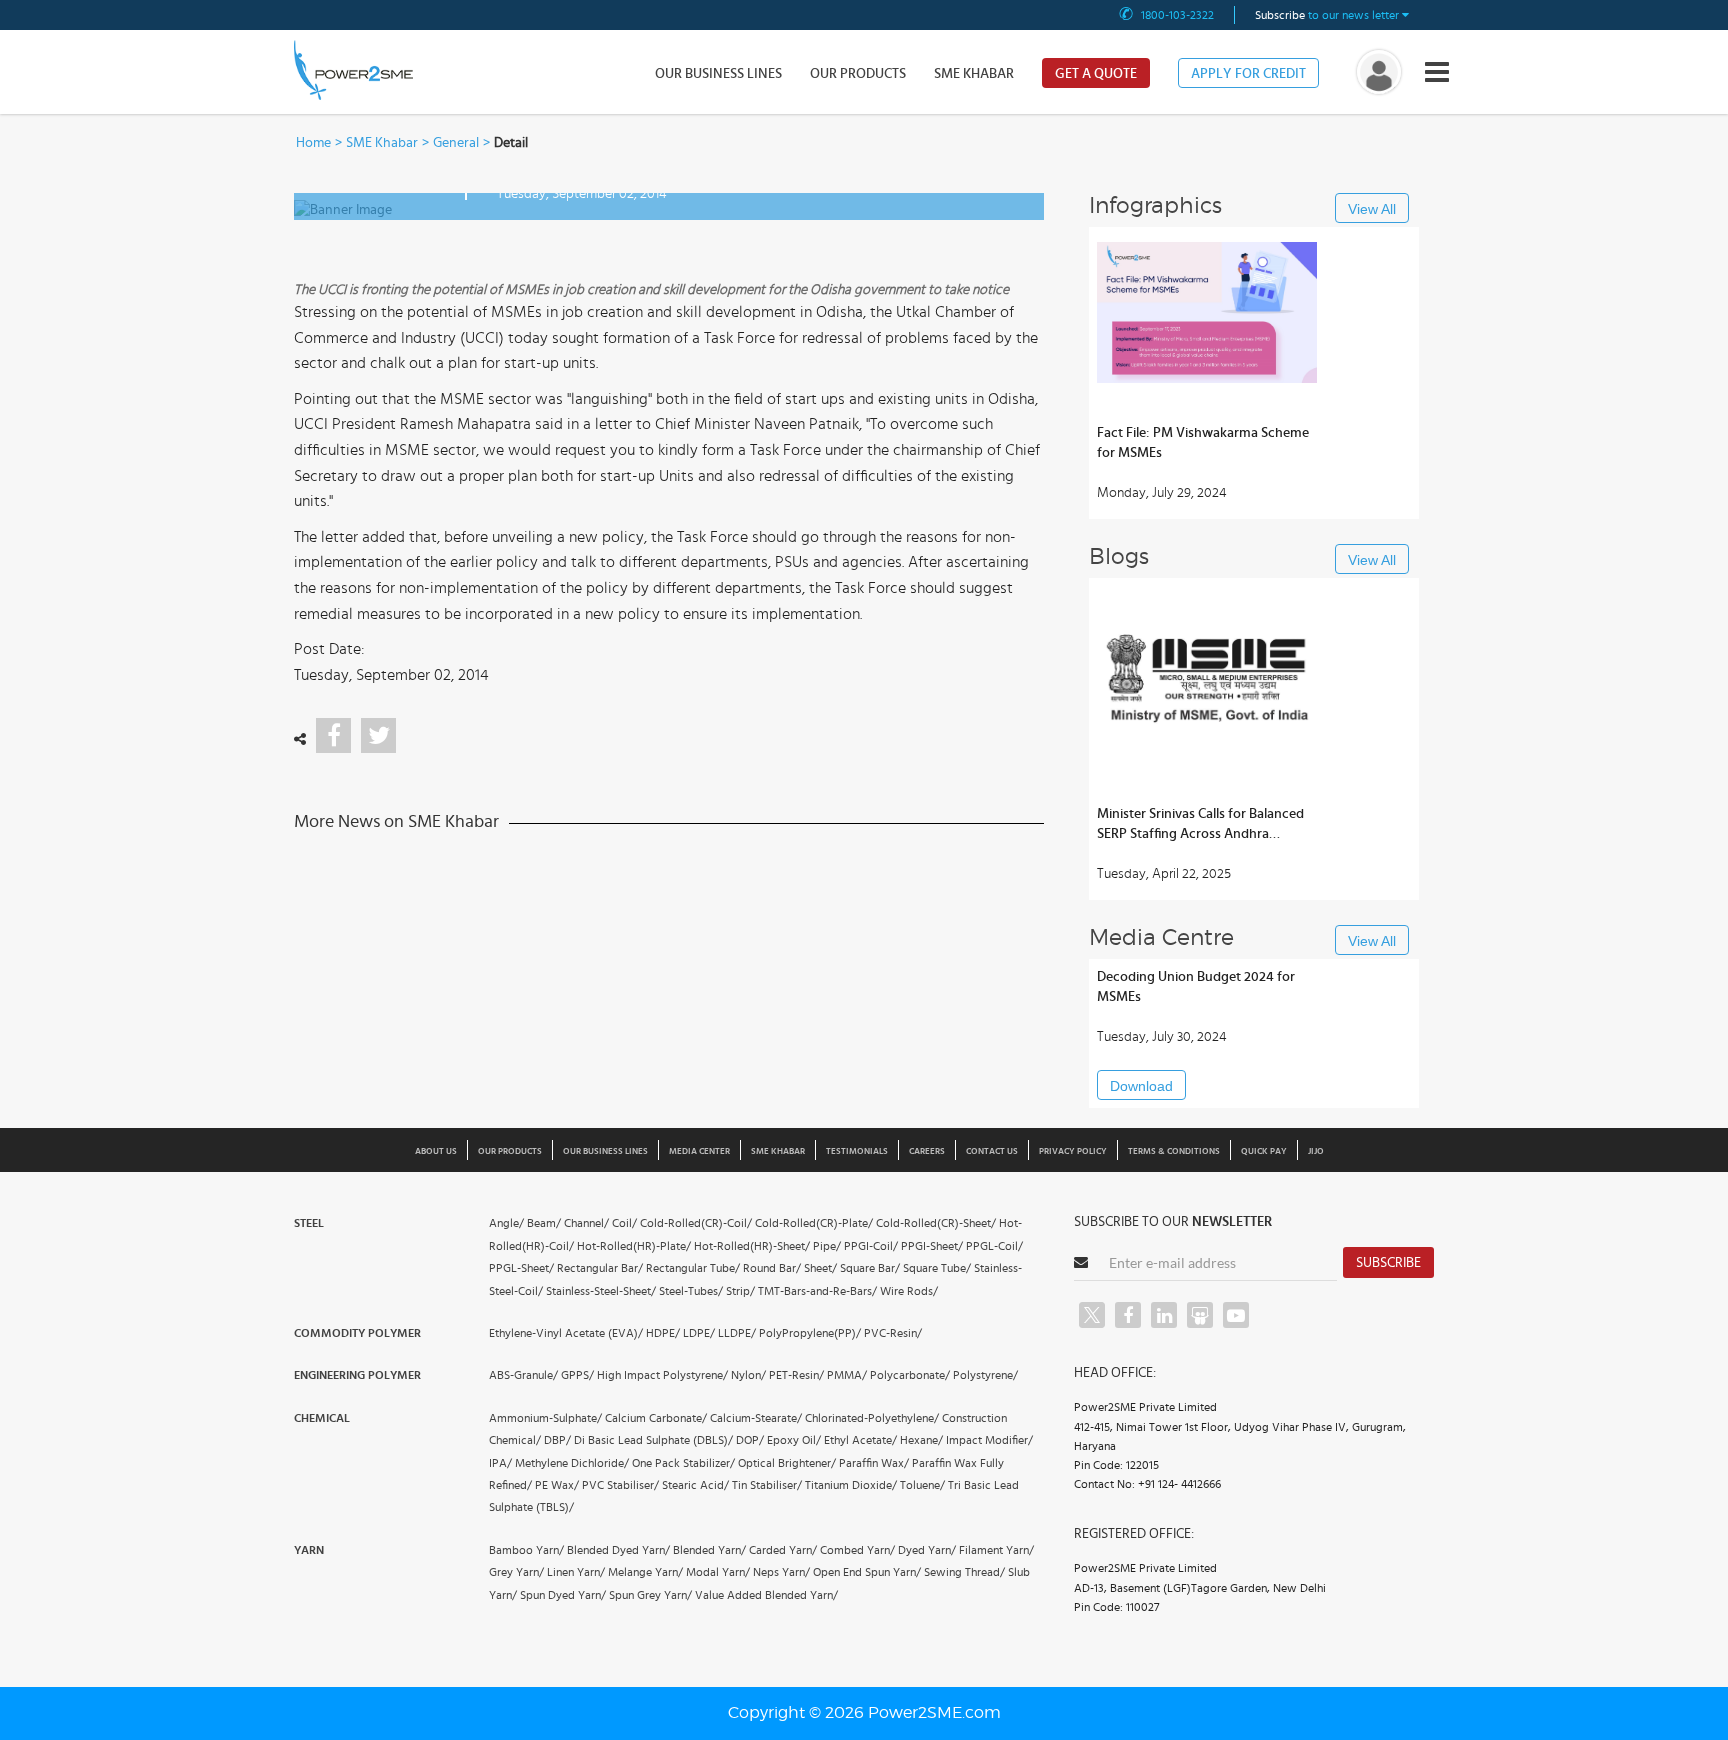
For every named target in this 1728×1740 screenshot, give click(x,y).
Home (313, 143)
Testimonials (857, 1151)
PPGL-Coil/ (994, 1246)
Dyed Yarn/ (927, 1550)
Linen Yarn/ (576, 1572)
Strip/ (740, 1291)
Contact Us (992, 1151)
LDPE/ (699, 1333)
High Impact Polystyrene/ (662, 1375)
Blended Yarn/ (709, 1550)
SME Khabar (974, 74)
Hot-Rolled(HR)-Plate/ (634, 1246)
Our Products (858, 74)
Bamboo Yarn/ (526, 1550)
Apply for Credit (1248, 74)
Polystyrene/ (985, 1375)
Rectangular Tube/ (693, 1268)
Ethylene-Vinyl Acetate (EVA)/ (566, 1333)
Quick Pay (1264, 1151)
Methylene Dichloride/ (572, 1463)
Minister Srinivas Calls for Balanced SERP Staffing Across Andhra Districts (1200, 825)
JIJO (1316, 1151)
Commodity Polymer (357, 1333)
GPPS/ (577, 1375)
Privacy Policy (1073, 1151)
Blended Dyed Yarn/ (618, 1550)
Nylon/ (748, 1375)
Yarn (309, 1550)
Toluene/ (922, 1485)
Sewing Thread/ (964, 1572)
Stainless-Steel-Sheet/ (601, 1291)
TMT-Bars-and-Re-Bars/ (817, 1291)
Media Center (699, 1151)
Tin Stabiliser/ (767, 1485)
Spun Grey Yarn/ (650, 1595)
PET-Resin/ (796, 1375)
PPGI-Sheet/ (932, 1246)
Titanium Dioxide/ (851, 1485)
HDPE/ (663, 1333)
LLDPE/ (737, 1333)
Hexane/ (921, 1440)
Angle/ (506, 1223)
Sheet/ (820, 1268)
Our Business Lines (718, 74)
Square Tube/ (937, 1268)
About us (436, 1151)
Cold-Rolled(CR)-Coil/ (696, 1223)
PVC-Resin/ (893, 1333)
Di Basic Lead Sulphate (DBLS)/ (653, 1440)
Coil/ (624, 1223)
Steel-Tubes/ (691, 1291)
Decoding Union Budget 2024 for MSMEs (1196, 987)
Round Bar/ (772, 1268)
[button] (864, 870)
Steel (309, 1223)
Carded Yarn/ (783, 1550)
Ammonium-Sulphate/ (545, 1418)
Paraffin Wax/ (874, 1463)
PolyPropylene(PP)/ (810, 1333)
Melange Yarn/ (645, 1572)
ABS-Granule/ (523, 1375)
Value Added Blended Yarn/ (766, 1595)
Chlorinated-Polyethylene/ (872, 1418)
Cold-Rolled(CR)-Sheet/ (936, 1223)
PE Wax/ (557, 1485)
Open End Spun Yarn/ (867, 1572)
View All (1372, 209)
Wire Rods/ (909, 1291)
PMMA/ (847, 1375)
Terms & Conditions (1174, 1151)
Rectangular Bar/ (600, 1268)
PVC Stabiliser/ (620, 1485)
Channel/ (586, 1223)
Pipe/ (827, 1246)
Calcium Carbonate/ (656, 1418)
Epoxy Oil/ (794, 1440)
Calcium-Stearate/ (756, 1418)
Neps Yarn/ (781, 1572)
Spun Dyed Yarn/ (563, 1595)
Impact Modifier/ (989, 1440)
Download (1141, 1086)
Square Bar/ (870, 1268)
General (456, 143)
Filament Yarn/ (996, 1550)
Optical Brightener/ (787, 1463)
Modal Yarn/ (718, 1572)
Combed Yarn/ (857, 1550)
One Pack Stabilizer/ (683, 1463)
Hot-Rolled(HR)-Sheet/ (752, 1246)
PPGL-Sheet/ (521, 1268)
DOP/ (750, 1440)
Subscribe (1388, 1263)
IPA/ (500, 1463)
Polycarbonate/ (910, 1375)
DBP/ (557, 1440)
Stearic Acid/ (695, 1485)
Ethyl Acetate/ (860, 1440)
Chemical (322, 1418)
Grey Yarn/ (516, 1572)
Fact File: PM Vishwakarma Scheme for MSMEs (1203, 443)
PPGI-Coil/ (871, 1246)
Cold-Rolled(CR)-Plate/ (814, 1223)
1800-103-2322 (1177, 15)
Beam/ (544, 1223)
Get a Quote (1096, 74)
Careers (927, 1151)
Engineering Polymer (357, 1375)
